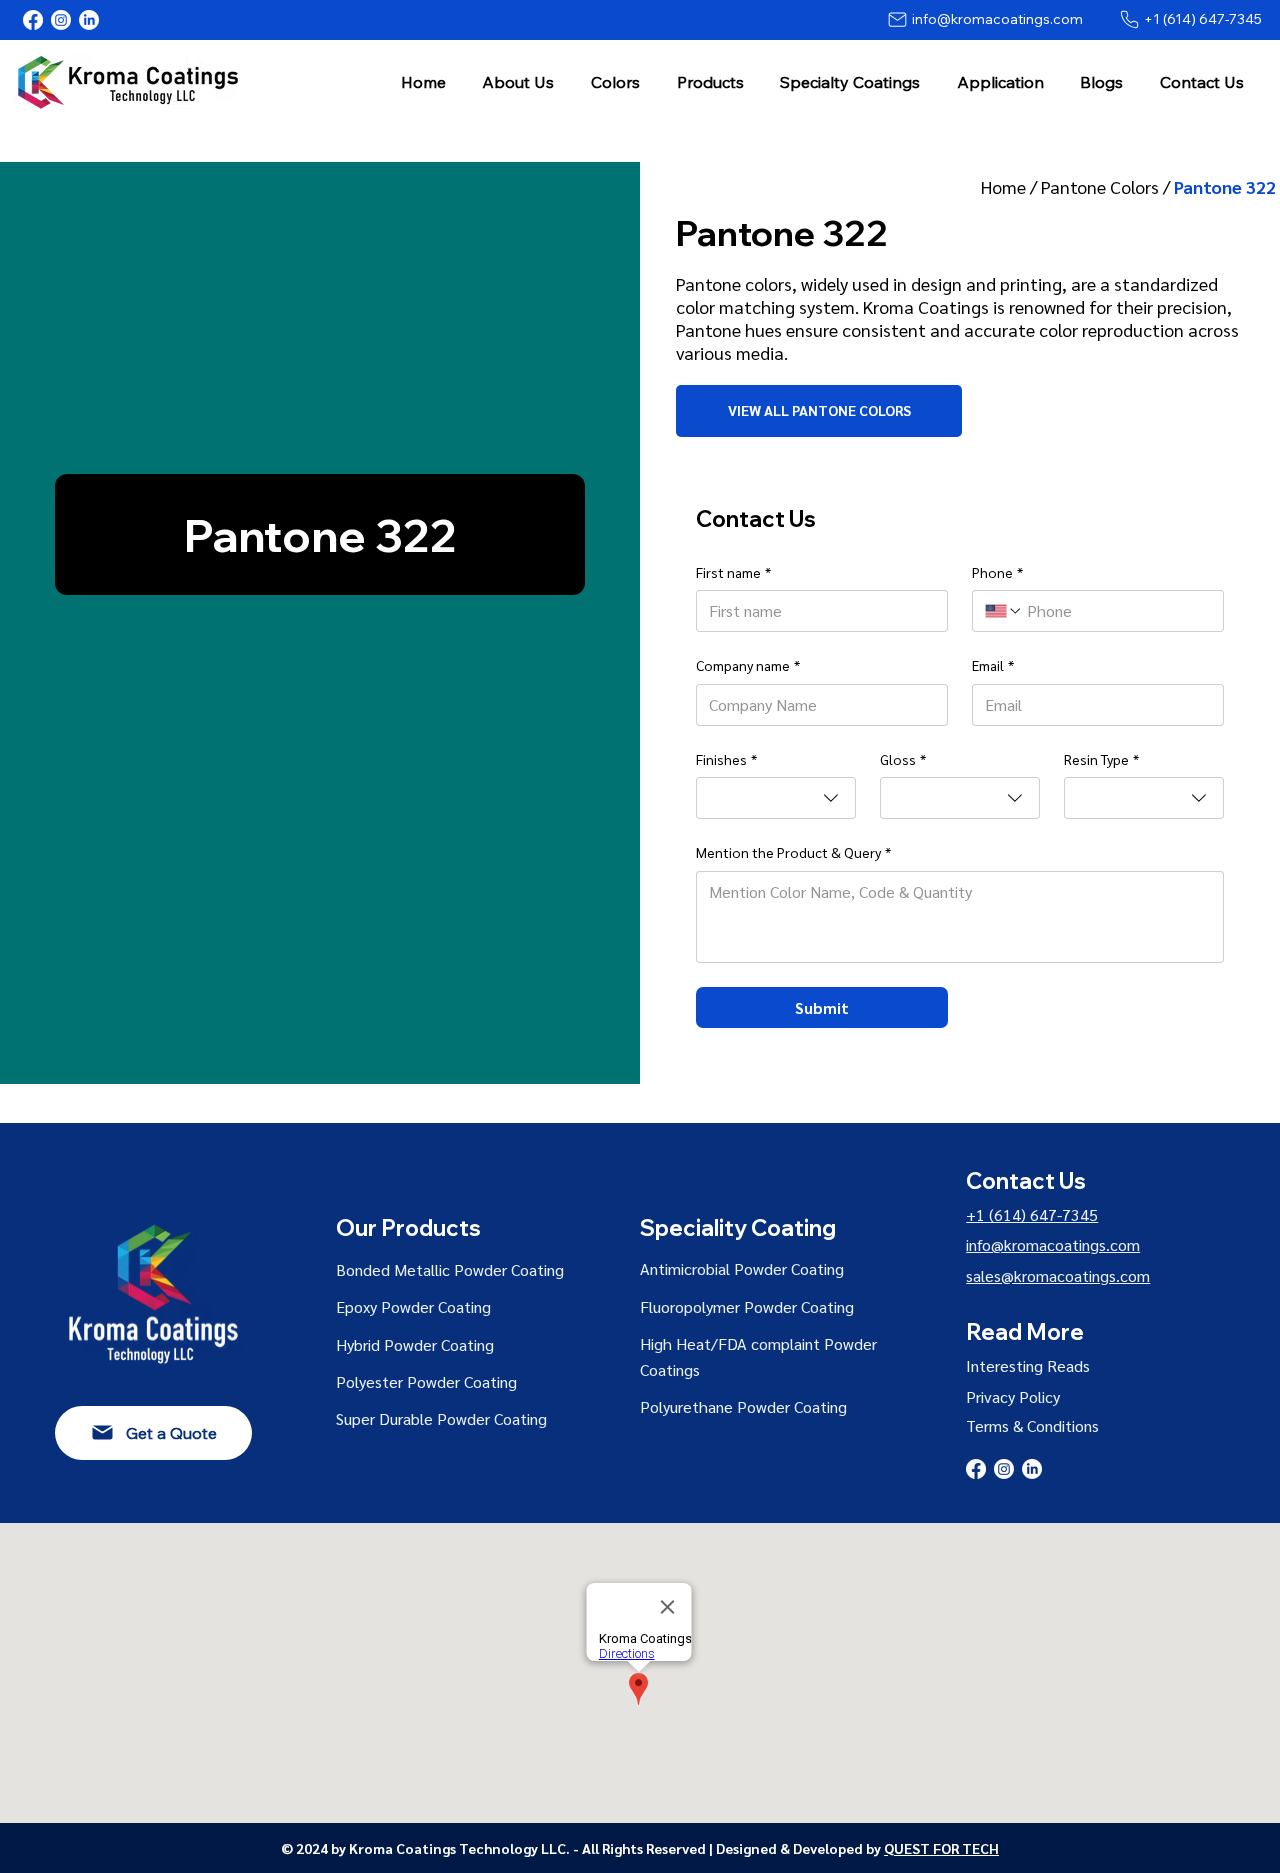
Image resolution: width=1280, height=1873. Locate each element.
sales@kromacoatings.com (1058, 1275)
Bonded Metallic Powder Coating (450, 1269)
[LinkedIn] (89, 20)
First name (733, 572)
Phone (997, 572)
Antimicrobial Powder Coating (742, 1268)
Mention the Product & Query (793, 852)
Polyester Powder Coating (426, 1381)
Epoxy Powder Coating (413, 1306)
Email (993, 665)
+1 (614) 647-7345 (1032, 1214)
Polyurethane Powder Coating (743, 1406)
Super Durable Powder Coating (441, 1418)
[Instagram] (61, 20)
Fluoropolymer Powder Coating (747, 1306)
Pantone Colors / (1107, 186)
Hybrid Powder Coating (415, 1344)
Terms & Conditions (1032, 1425)
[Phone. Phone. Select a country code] (1004, 611)
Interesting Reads (1028, 1365)
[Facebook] (33, 20)
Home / (1011, 186)
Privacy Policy (1013, 1396)
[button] (518, 81)
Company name (748, 665)
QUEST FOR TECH (941, 1848)
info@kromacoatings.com (1053, 1244)
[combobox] (776, 798)
